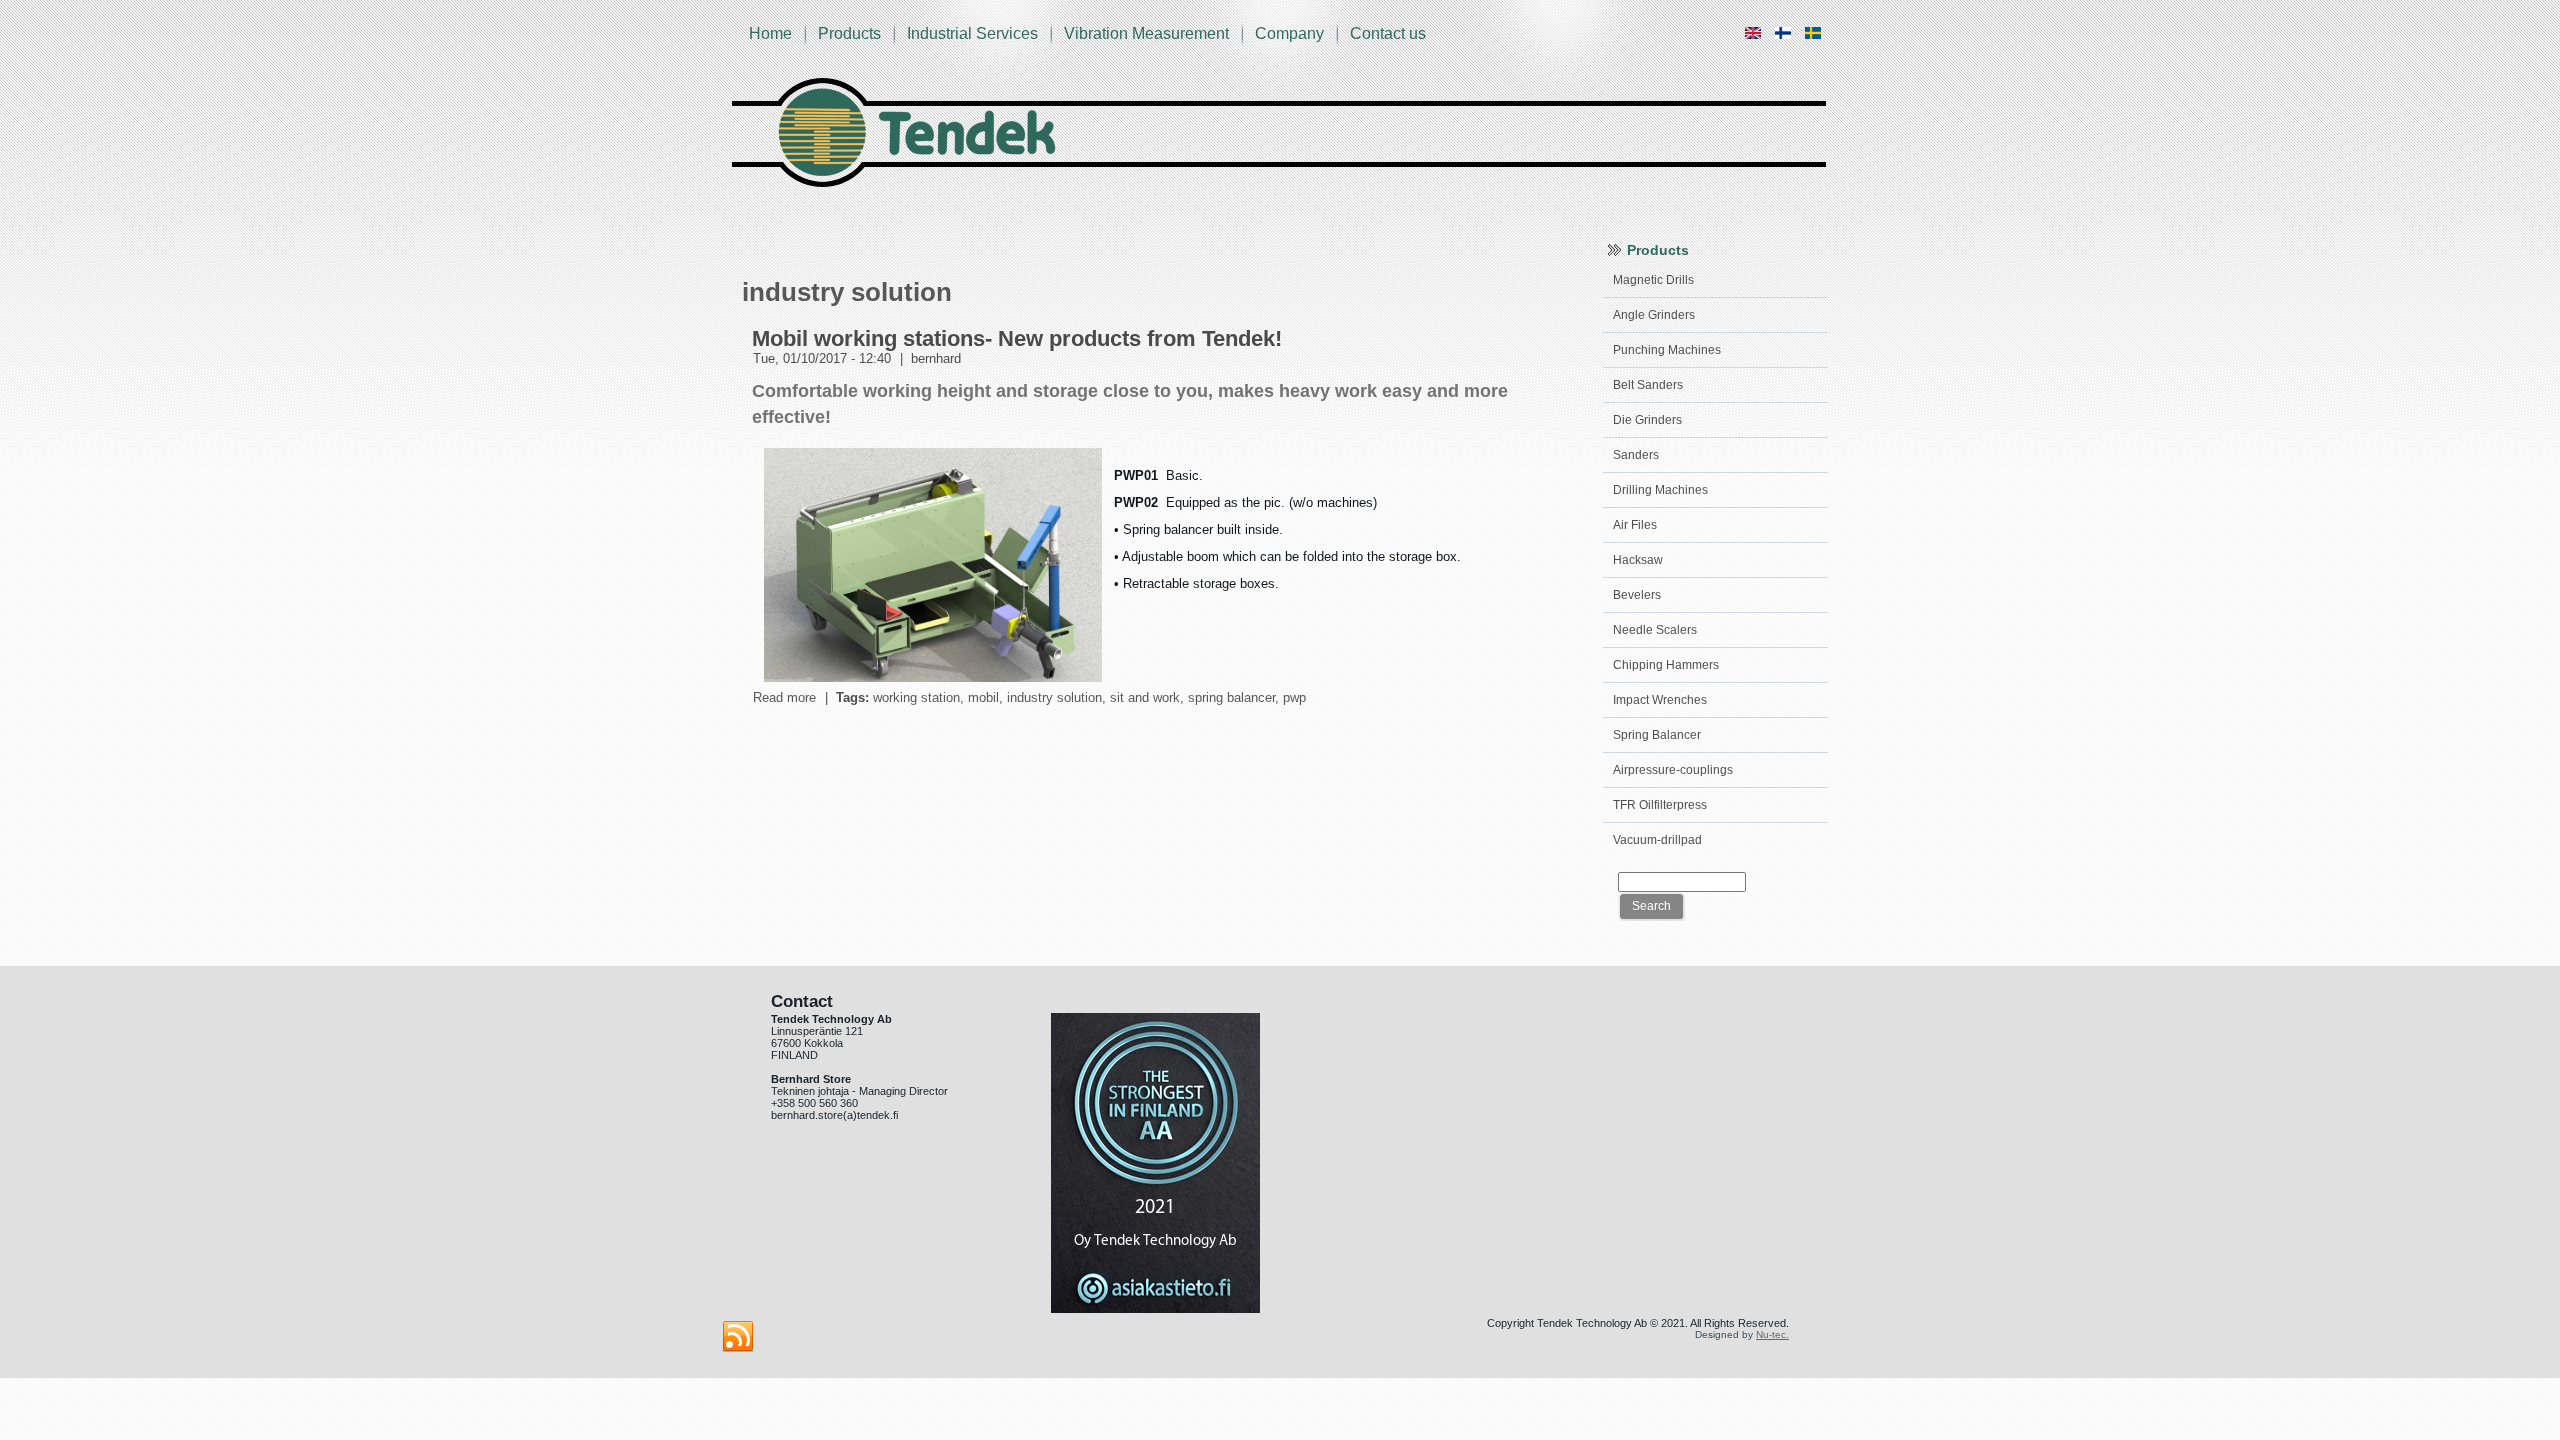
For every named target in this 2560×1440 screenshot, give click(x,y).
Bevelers (1637, 595)
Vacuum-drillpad (1657, 840)
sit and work (1145, 697)
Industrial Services (972, 33)
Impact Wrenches (1660, 700)
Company (1289, 33)
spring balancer (1231, 697)
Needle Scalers (1655, 630)
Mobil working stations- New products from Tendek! (1017, 338)
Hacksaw (1638, 560)
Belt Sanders (1648, 385)
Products (849, 33)
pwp (1294, 697)
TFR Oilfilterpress (1660, 805)
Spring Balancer (1657, 735)
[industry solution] (1753, 41)
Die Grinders (1647, 420)
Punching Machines (1667, 350)
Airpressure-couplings (1673, 770)
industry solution (1054, 697)
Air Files (1635, 525)
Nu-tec (1771, 1334)
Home (770, 33)
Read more (784, 697)
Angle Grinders (1654, 315)
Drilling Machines (1660, 490)
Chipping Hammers (1666, 665)
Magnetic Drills (1653, 280)
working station (916, 697)
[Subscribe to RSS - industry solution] (738, 1337)
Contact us (1388, 33)
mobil (983, 697)
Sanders (1636, 455)
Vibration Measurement (1146, 33)
